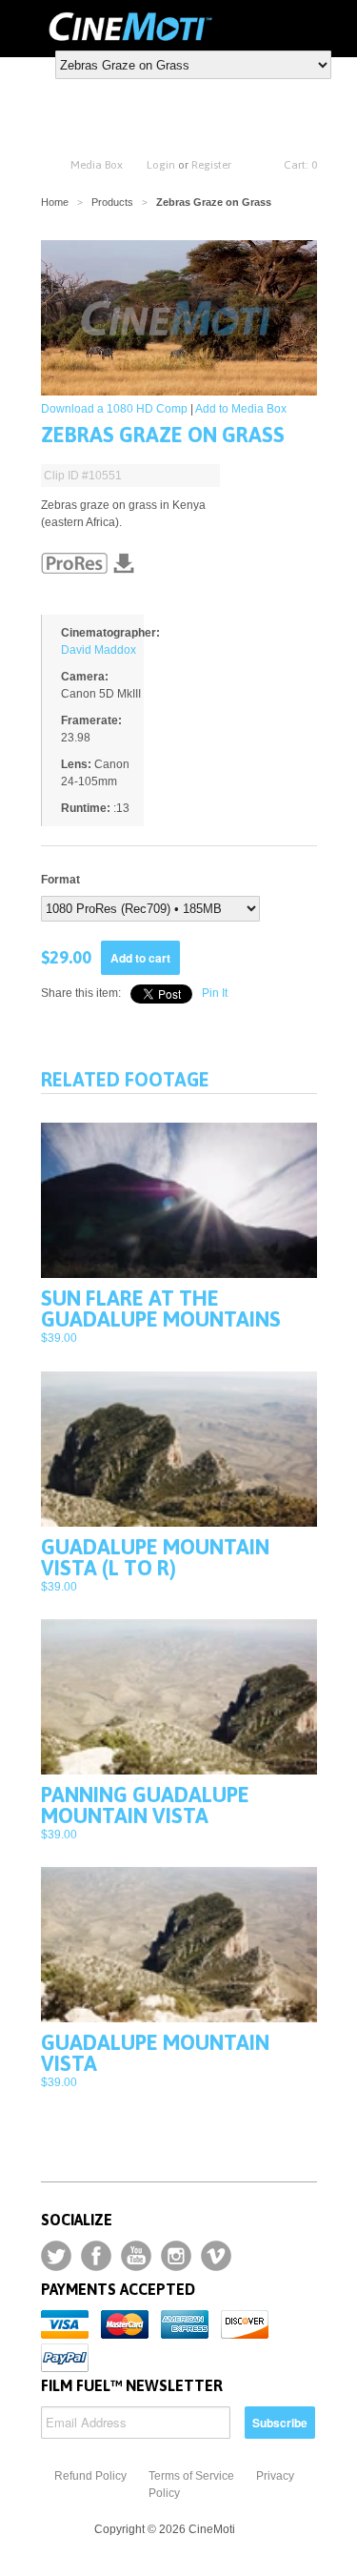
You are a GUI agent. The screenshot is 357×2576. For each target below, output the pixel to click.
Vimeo (216, 2256)
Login (161, 165)
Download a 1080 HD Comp (114, 409)
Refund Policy (90, 2476)
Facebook (96, 2256)
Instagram (176, 2256)
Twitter (56, 2256)
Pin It (215, 993)
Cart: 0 (300, 165)
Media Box (97, 165)
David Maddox (99, 650)
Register (211, 165)
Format (60, 880)
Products (112, 202)
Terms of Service (191, 2476)
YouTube (136, 2256)
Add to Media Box (241, 409)
